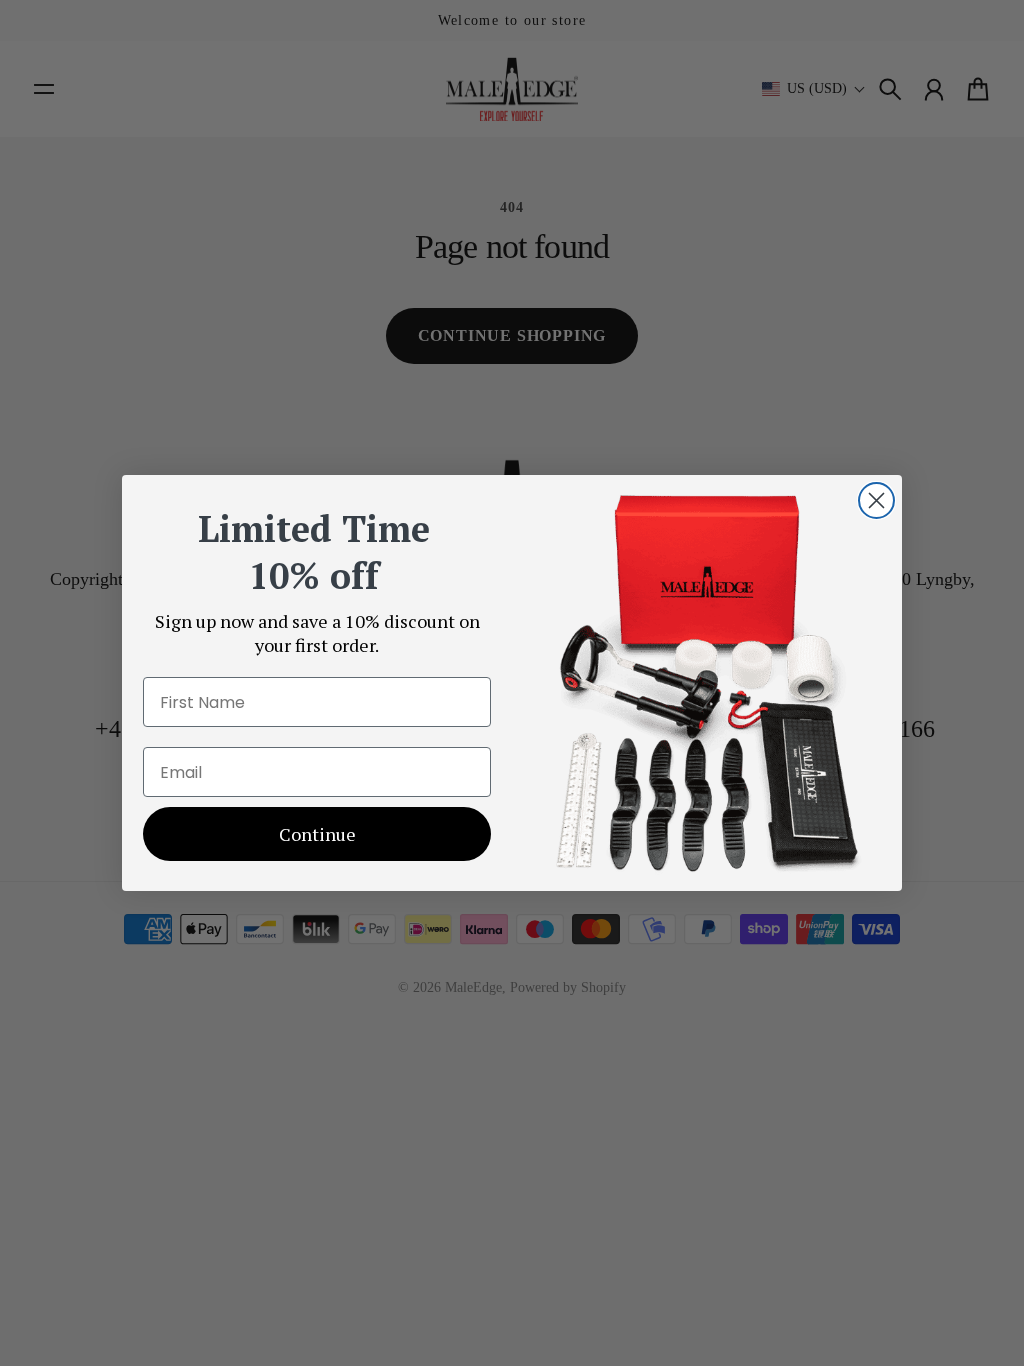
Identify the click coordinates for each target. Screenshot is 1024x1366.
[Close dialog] (876, 500)
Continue (317, 834)
